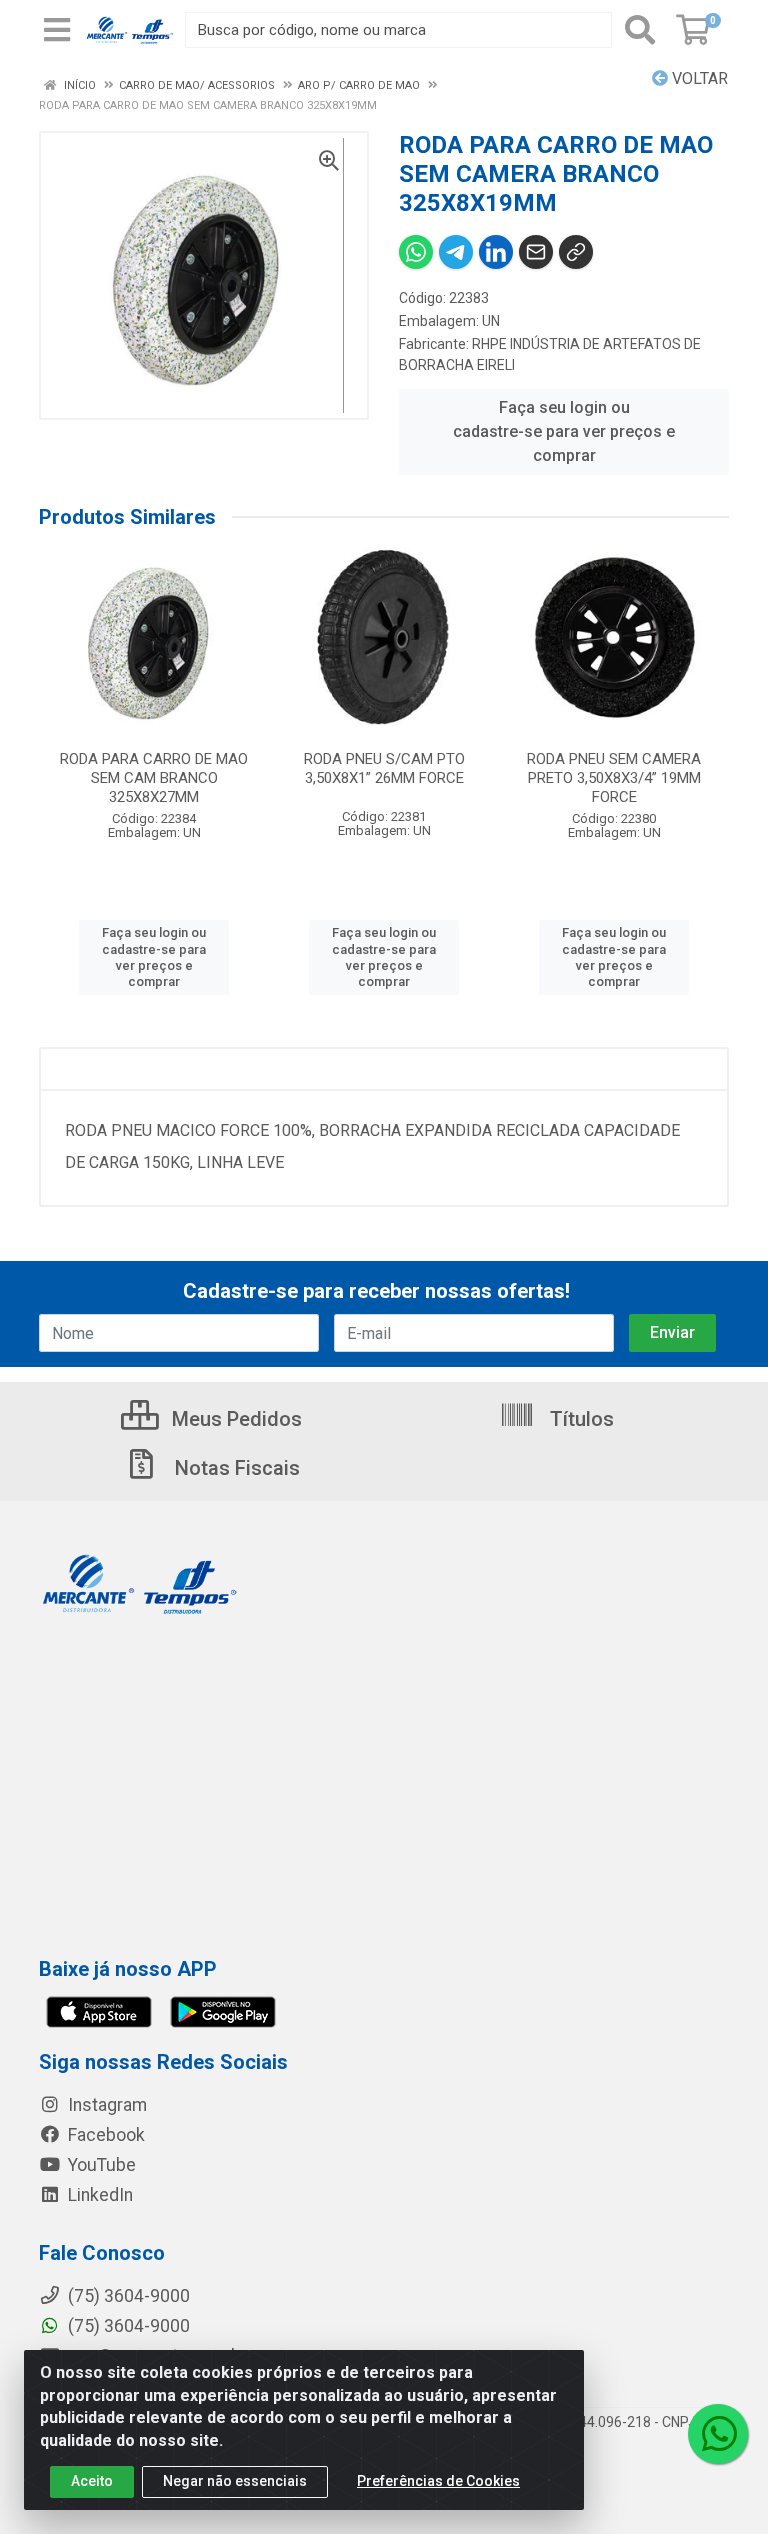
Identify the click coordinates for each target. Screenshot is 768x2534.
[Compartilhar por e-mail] (536, 252)
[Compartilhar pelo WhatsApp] (416, 252)
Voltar (698, 78)
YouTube (100, 2165)
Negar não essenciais (235, 2481)
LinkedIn (98, 2195)
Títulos (579, 1419)
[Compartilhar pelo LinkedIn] (496, 252)
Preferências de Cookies (438, 2481)
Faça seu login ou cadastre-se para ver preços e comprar (564, 431)
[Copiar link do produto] (576, 252)
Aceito (92, 2481)
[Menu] (57, 30)
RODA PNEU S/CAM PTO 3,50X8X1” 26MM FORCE (384, 768)
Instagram (105, 2105)
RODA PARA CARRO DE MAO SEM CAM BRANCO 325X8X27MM (154, 778)
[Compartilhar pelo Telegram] (456, 252)
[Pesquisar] (640, 30)
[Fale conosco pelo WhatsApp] (718, 2434)
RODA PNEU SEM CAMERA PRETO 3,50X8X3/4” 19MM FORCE (614, 778)
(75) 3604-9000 (127, 2326)
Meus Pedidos (234, 1419)
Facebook (104, 2135)
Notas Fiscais (235, 1468)
